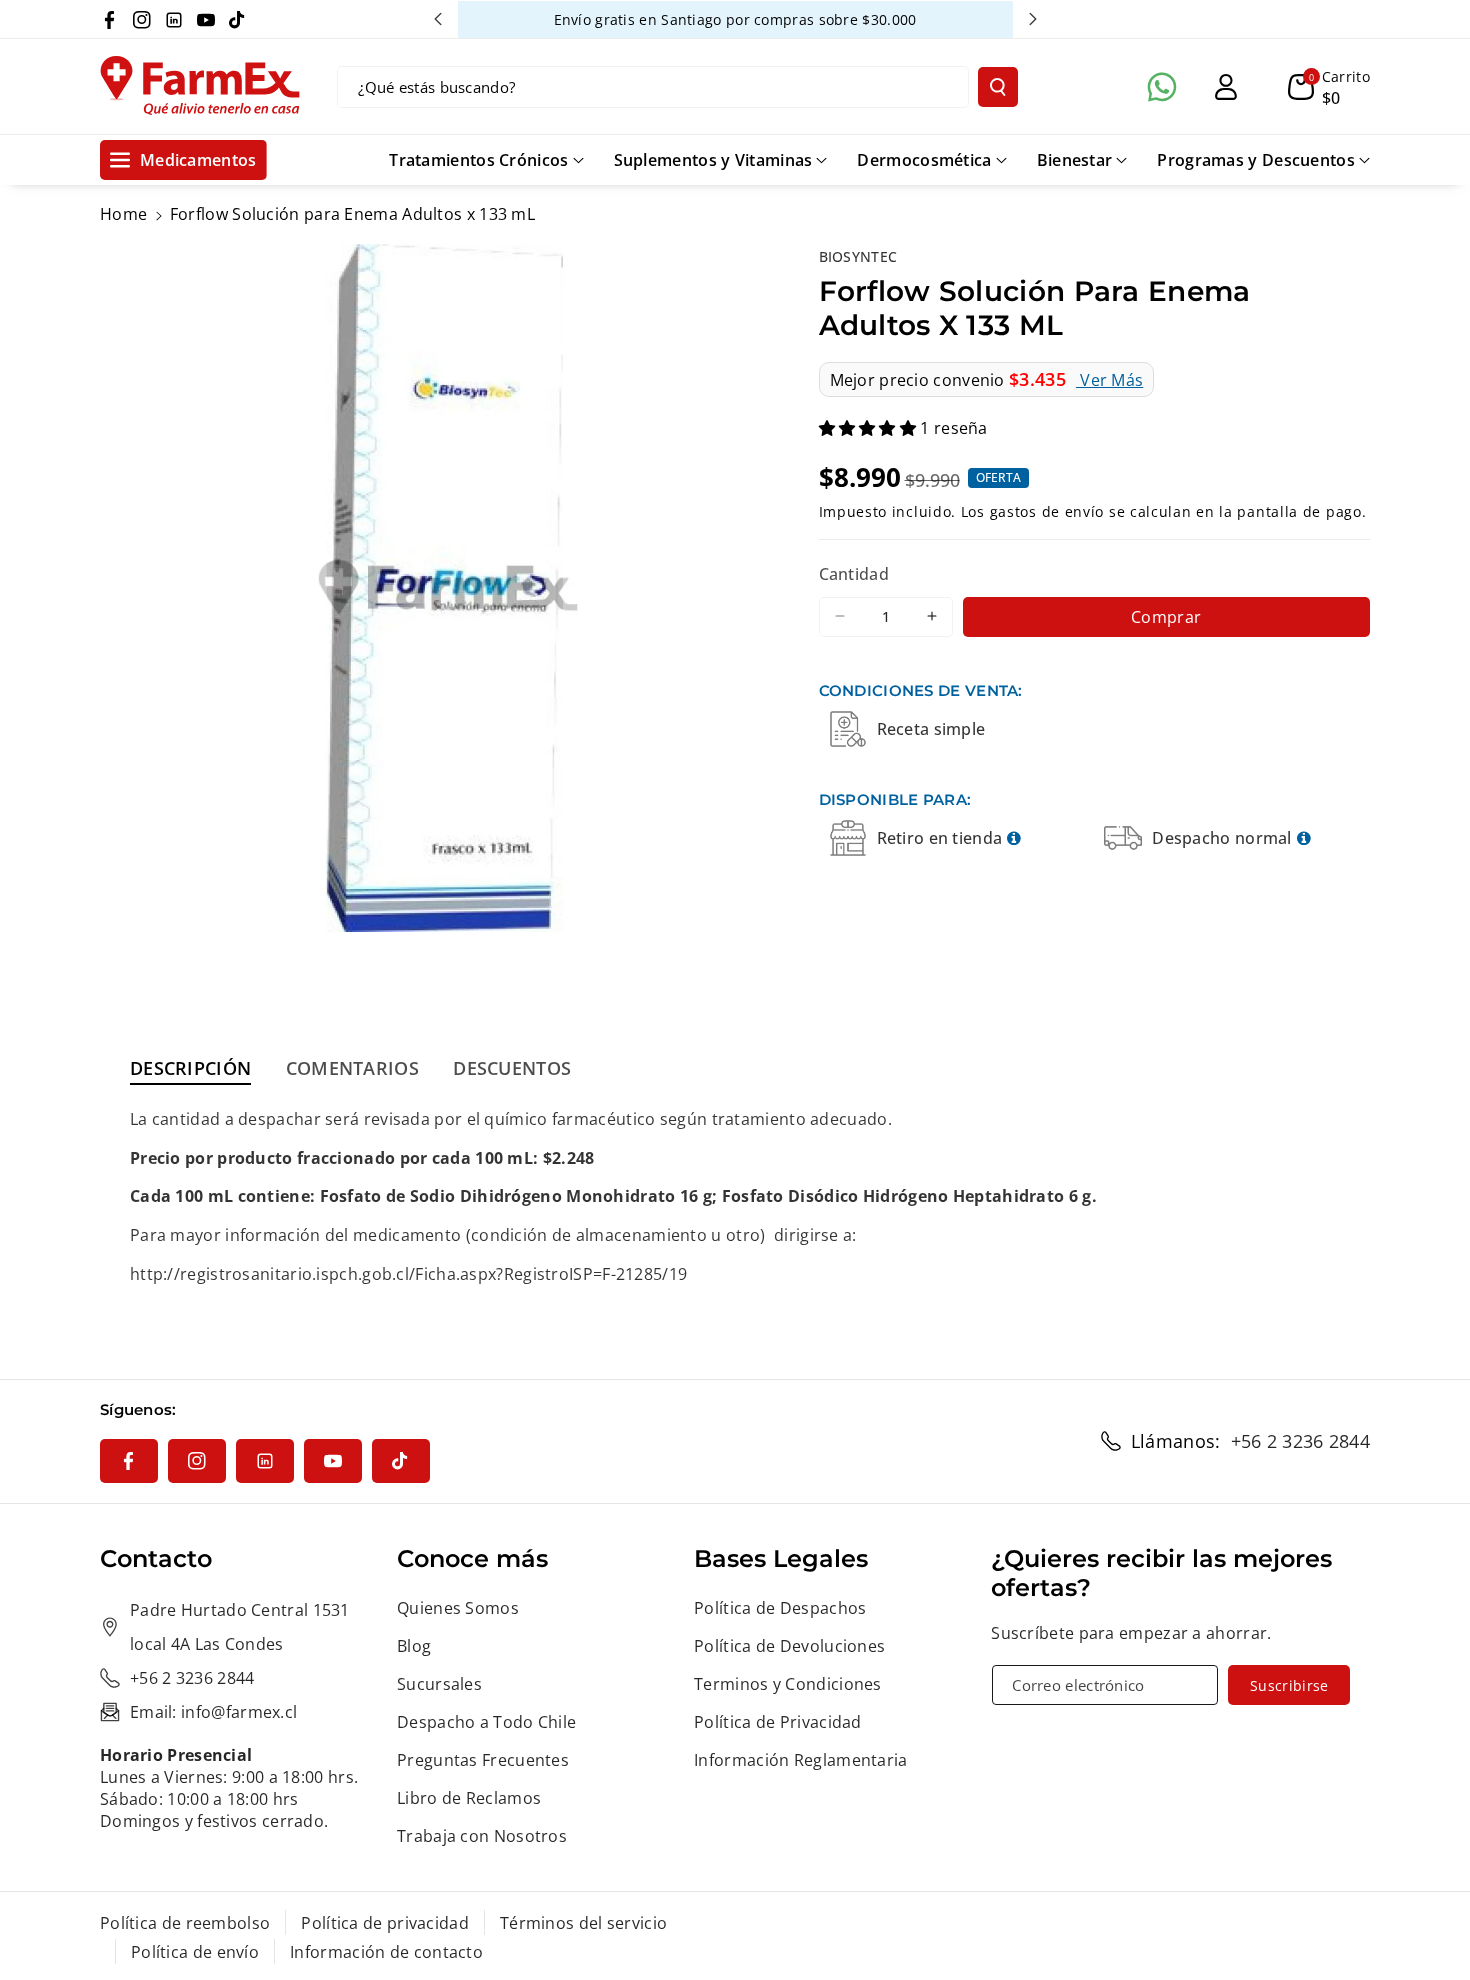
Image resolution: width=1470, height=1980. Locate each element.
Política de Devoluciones (789, 1646)
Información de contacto (386, 1952)
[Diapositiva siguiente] (1033, 19)
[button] (1329, 87)
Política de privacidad (385, 1923)
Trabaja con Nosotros (482, 1836)
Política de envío (195, 1952)
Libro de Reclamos (469, 1798)
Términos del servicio (583, 1923)
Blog (414, 1646)
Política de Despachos (780, 1608)
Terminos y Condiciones (788, 1684)
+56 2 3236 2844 (1301, 1441)
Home (123, 214)
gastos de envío (1047, 511)
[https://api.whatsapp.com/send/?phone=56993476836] (1162, 87)
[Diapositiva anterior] (438, 19)
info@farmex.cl (239, 1712)
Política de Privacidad (778, 1722)
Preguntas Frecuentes (483, 1760)
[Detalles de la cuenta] (1226, 87)
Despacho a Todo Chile (486, 1722)
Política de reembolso (185, 1923)
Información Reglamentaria (801, 1760)
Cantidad (854, 574)
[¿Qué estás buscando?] (998, 87)
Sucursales (439, 1684)
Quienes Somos (458, 1608)
